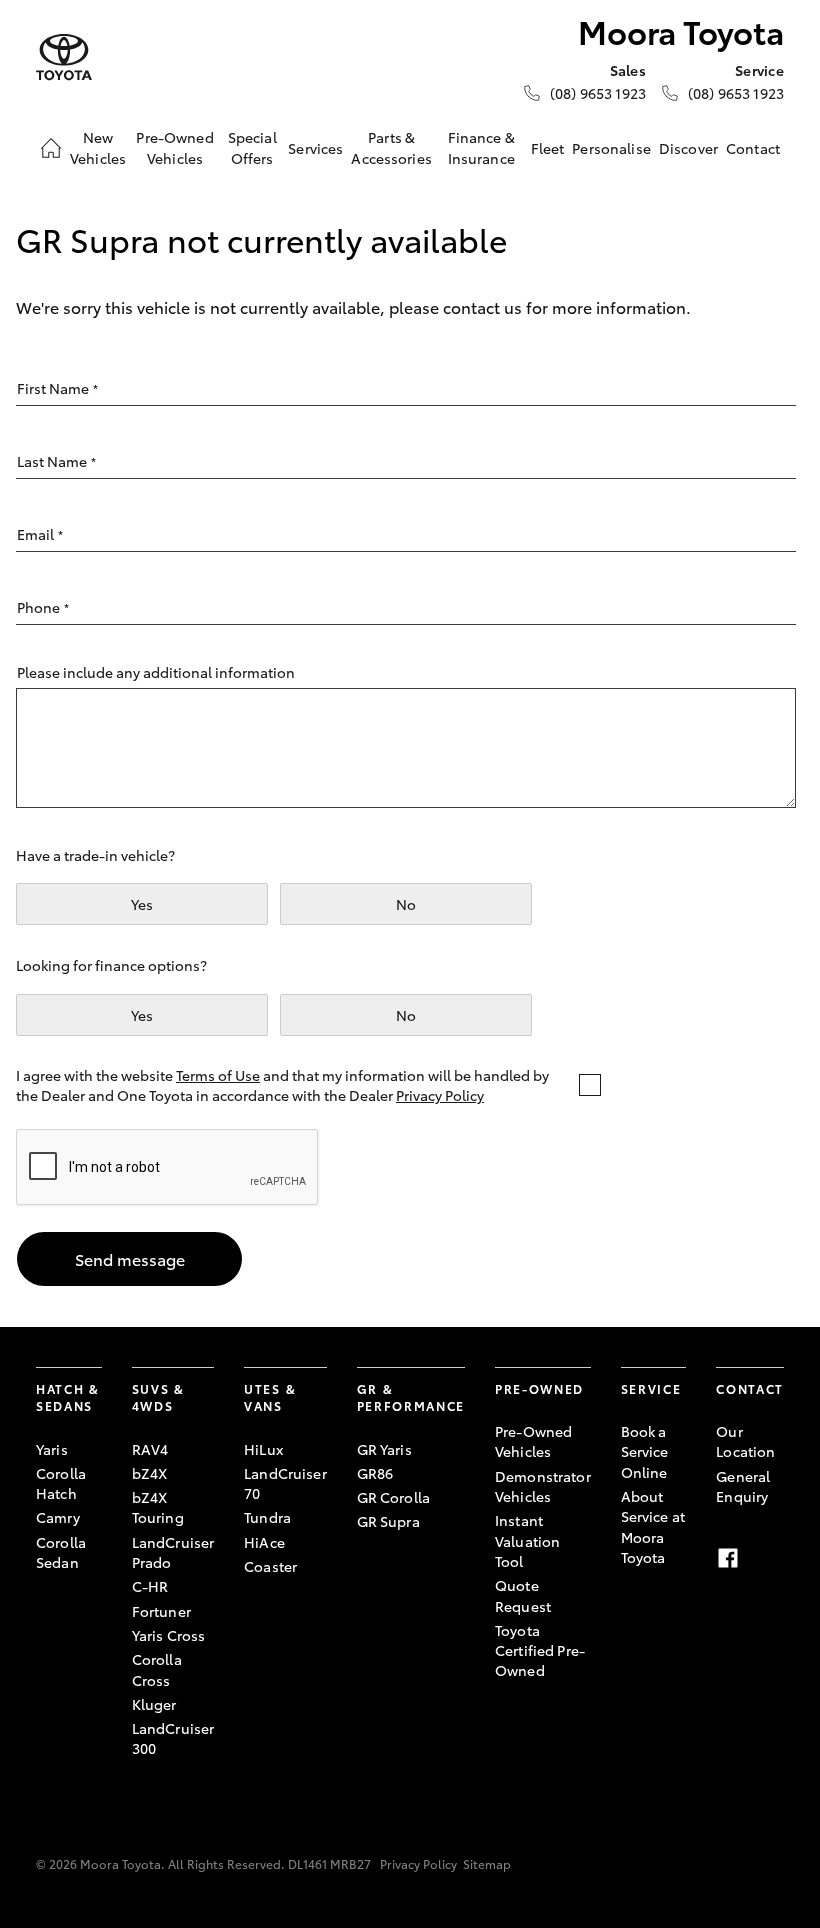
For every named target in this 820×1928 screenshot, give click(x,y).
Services (315, 148)
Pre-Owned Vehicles (174, 147)
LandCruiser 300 (173, 1738)
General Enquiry (743, 1486)
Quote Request (523, 1595)
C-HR (150, 1586)
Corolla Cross (157, 1669)
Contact (753, 148)
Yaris (52, 1449)
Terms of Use (218, 1075)
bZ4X (150, 1473)
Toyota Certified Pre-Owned (540, 1650)
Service (651, 1388)
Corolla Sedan (61, 1552)
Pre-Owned (539, 1388)
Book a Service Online (645, 1451)
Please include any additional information (156, 672)
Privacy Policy (440, 1095)
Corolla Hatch (61, 1483)
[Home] (51, 148)
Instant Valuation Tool (527, 1540)
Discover (688, 148)
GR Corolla (393, 1497)
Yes (142, 904)
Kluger (154, 1704)
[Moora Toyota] (64, 57)
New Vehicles (98, 147)
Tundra (267, 1517)
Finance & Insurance (481, 147)
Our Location (745, 1441)
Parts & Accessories (391, 147)
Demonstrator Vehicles (543, 1486)
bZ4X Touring (158, 1507)
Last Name (56, 461)
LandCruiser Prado (173, 1552)
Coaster (270, 1566)
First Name (57, 388)
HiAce (264, 1542)
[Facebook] (728, 1558)
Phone (43, 607)
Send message (130, 1258)
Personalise (611, 148)
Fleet (548, 148)
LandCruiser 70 (285, 1483)
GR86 (375, 1473)
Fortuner (161, 1611)
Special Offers (252, 147)
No (406, 904)
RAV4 (150, 1449)
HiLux (263, 1449)
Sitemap (487, 1863)
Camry (58, 1517)
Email (40, 534)
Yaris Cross (169, 1635)
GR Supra (388, 1521)
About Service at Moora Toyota (653, 1526)
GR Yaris (384, 1449)
